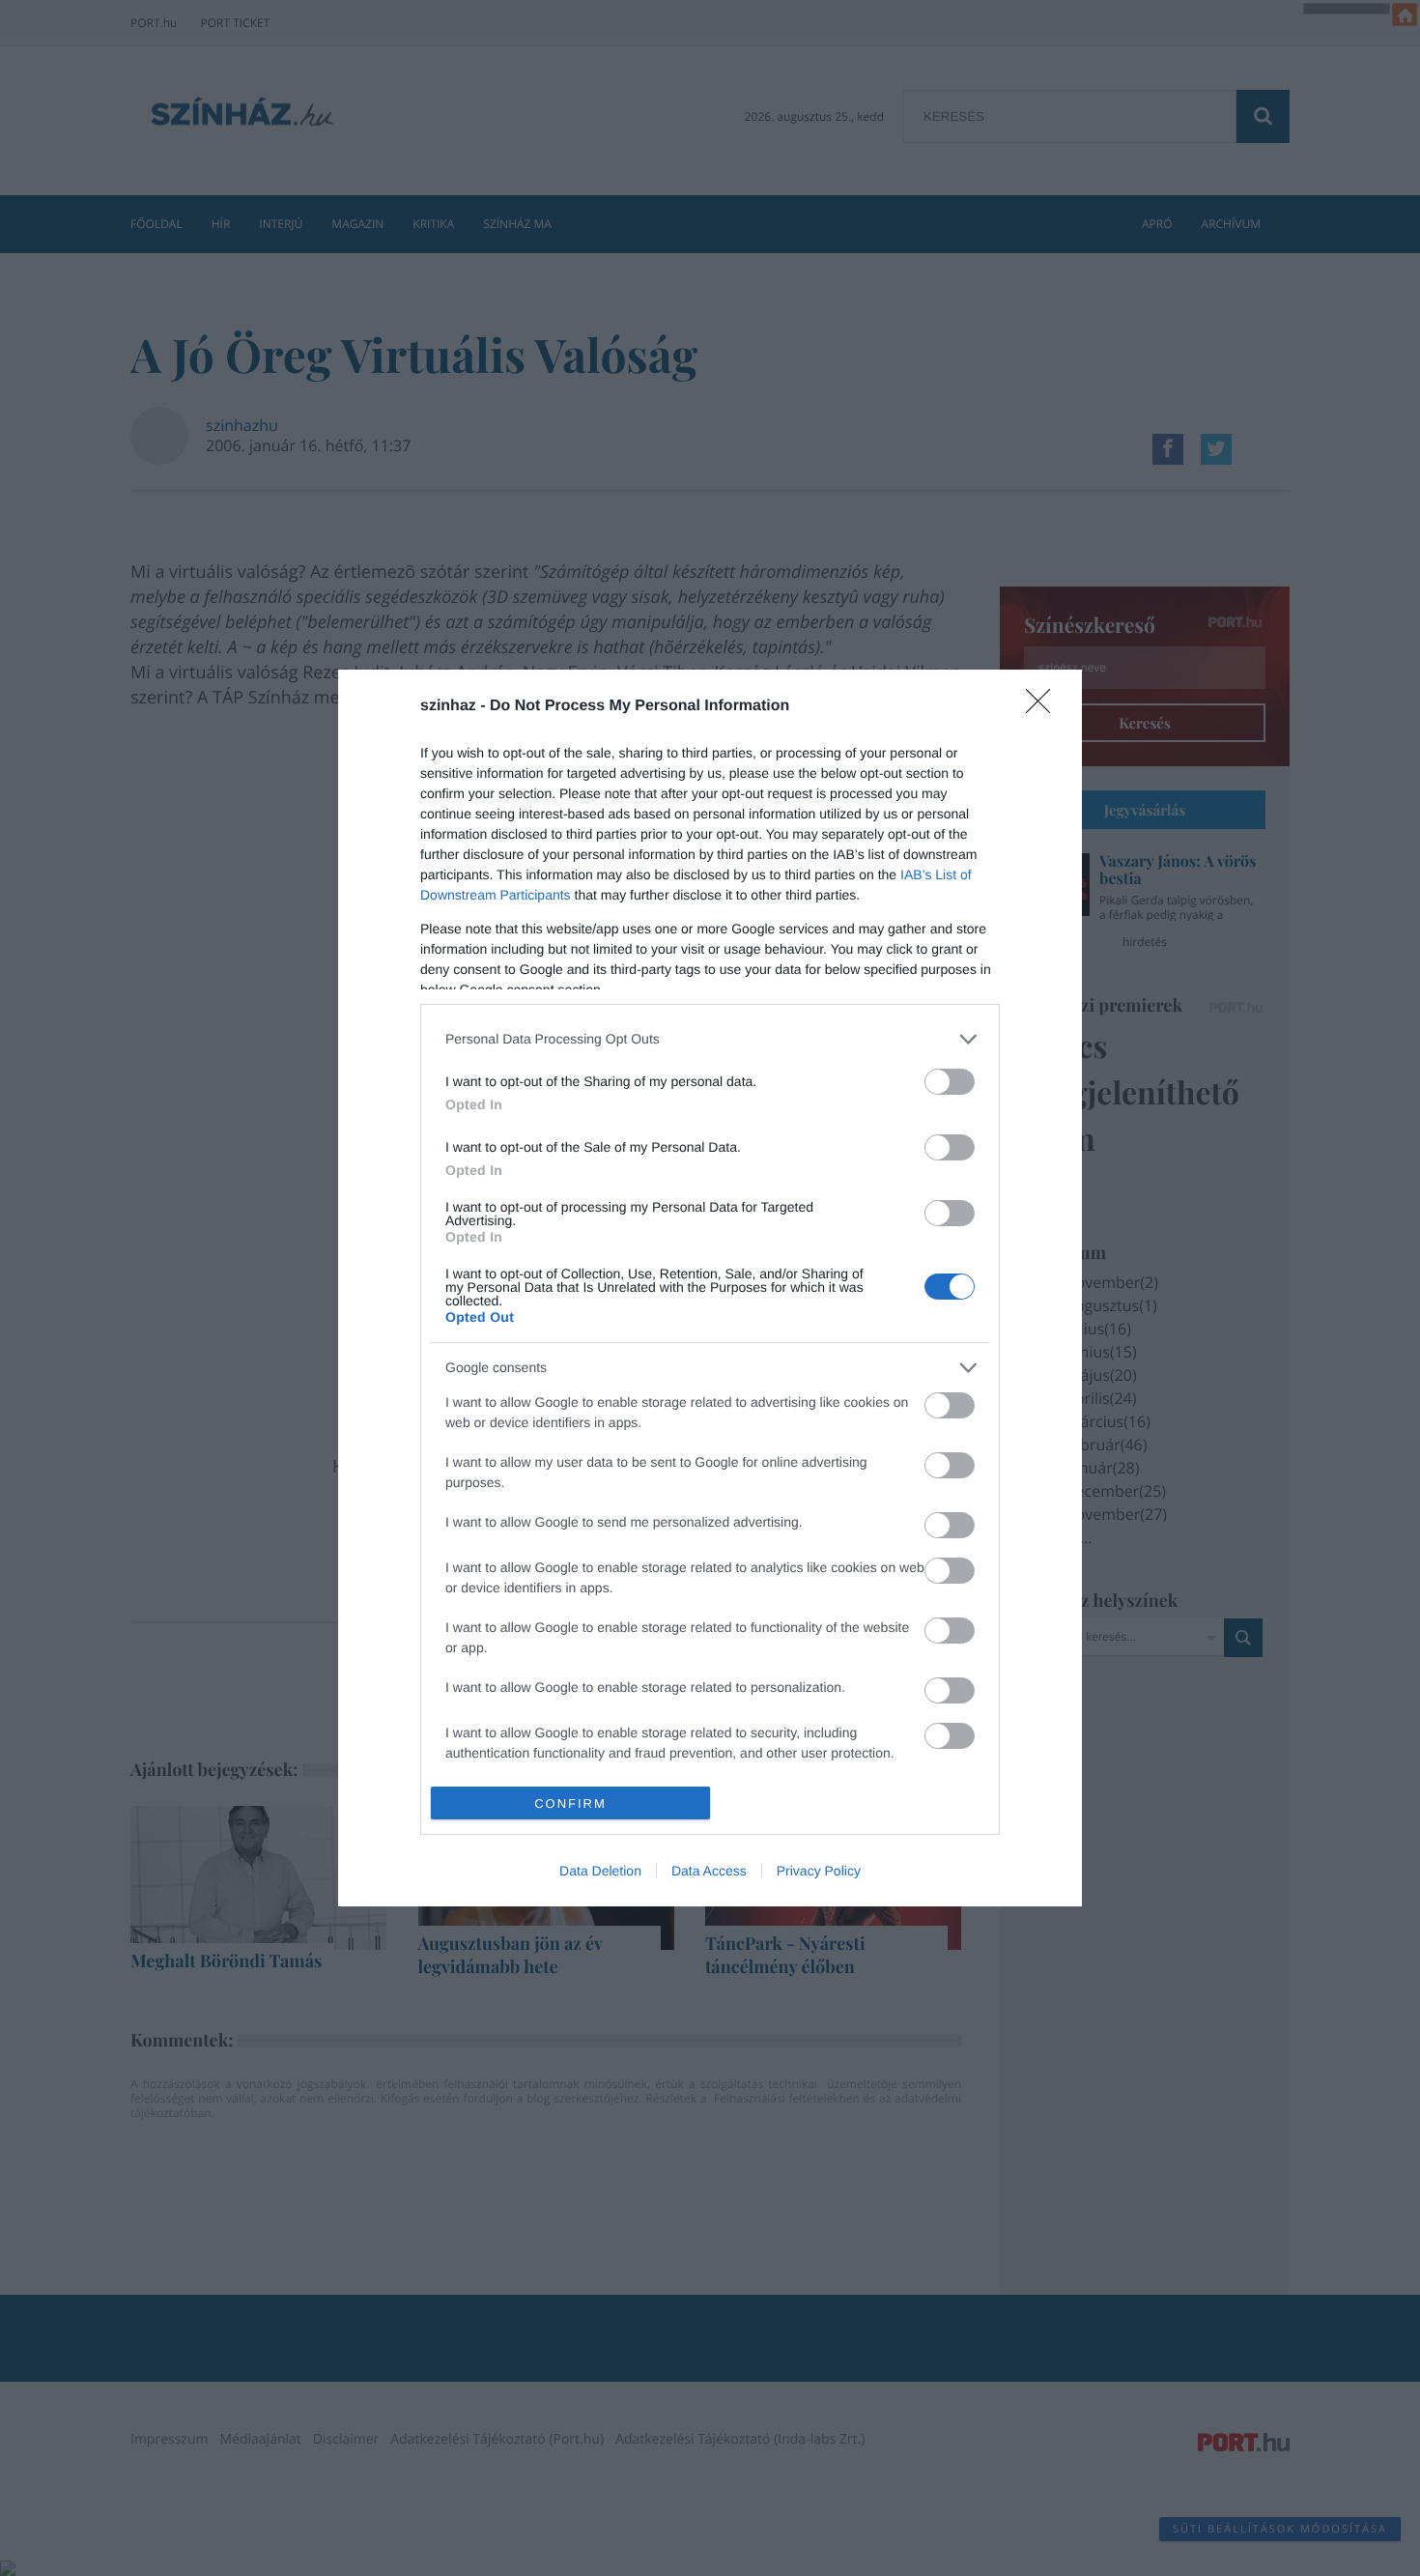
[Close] (1044, 707)
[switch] (950, 1082)
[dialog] (710, 1288)
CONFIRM (570, 1803)
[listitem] (710, 1039)
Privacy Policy (819, 1871)
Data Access (709, 1871)
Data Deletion (600, 1871)
